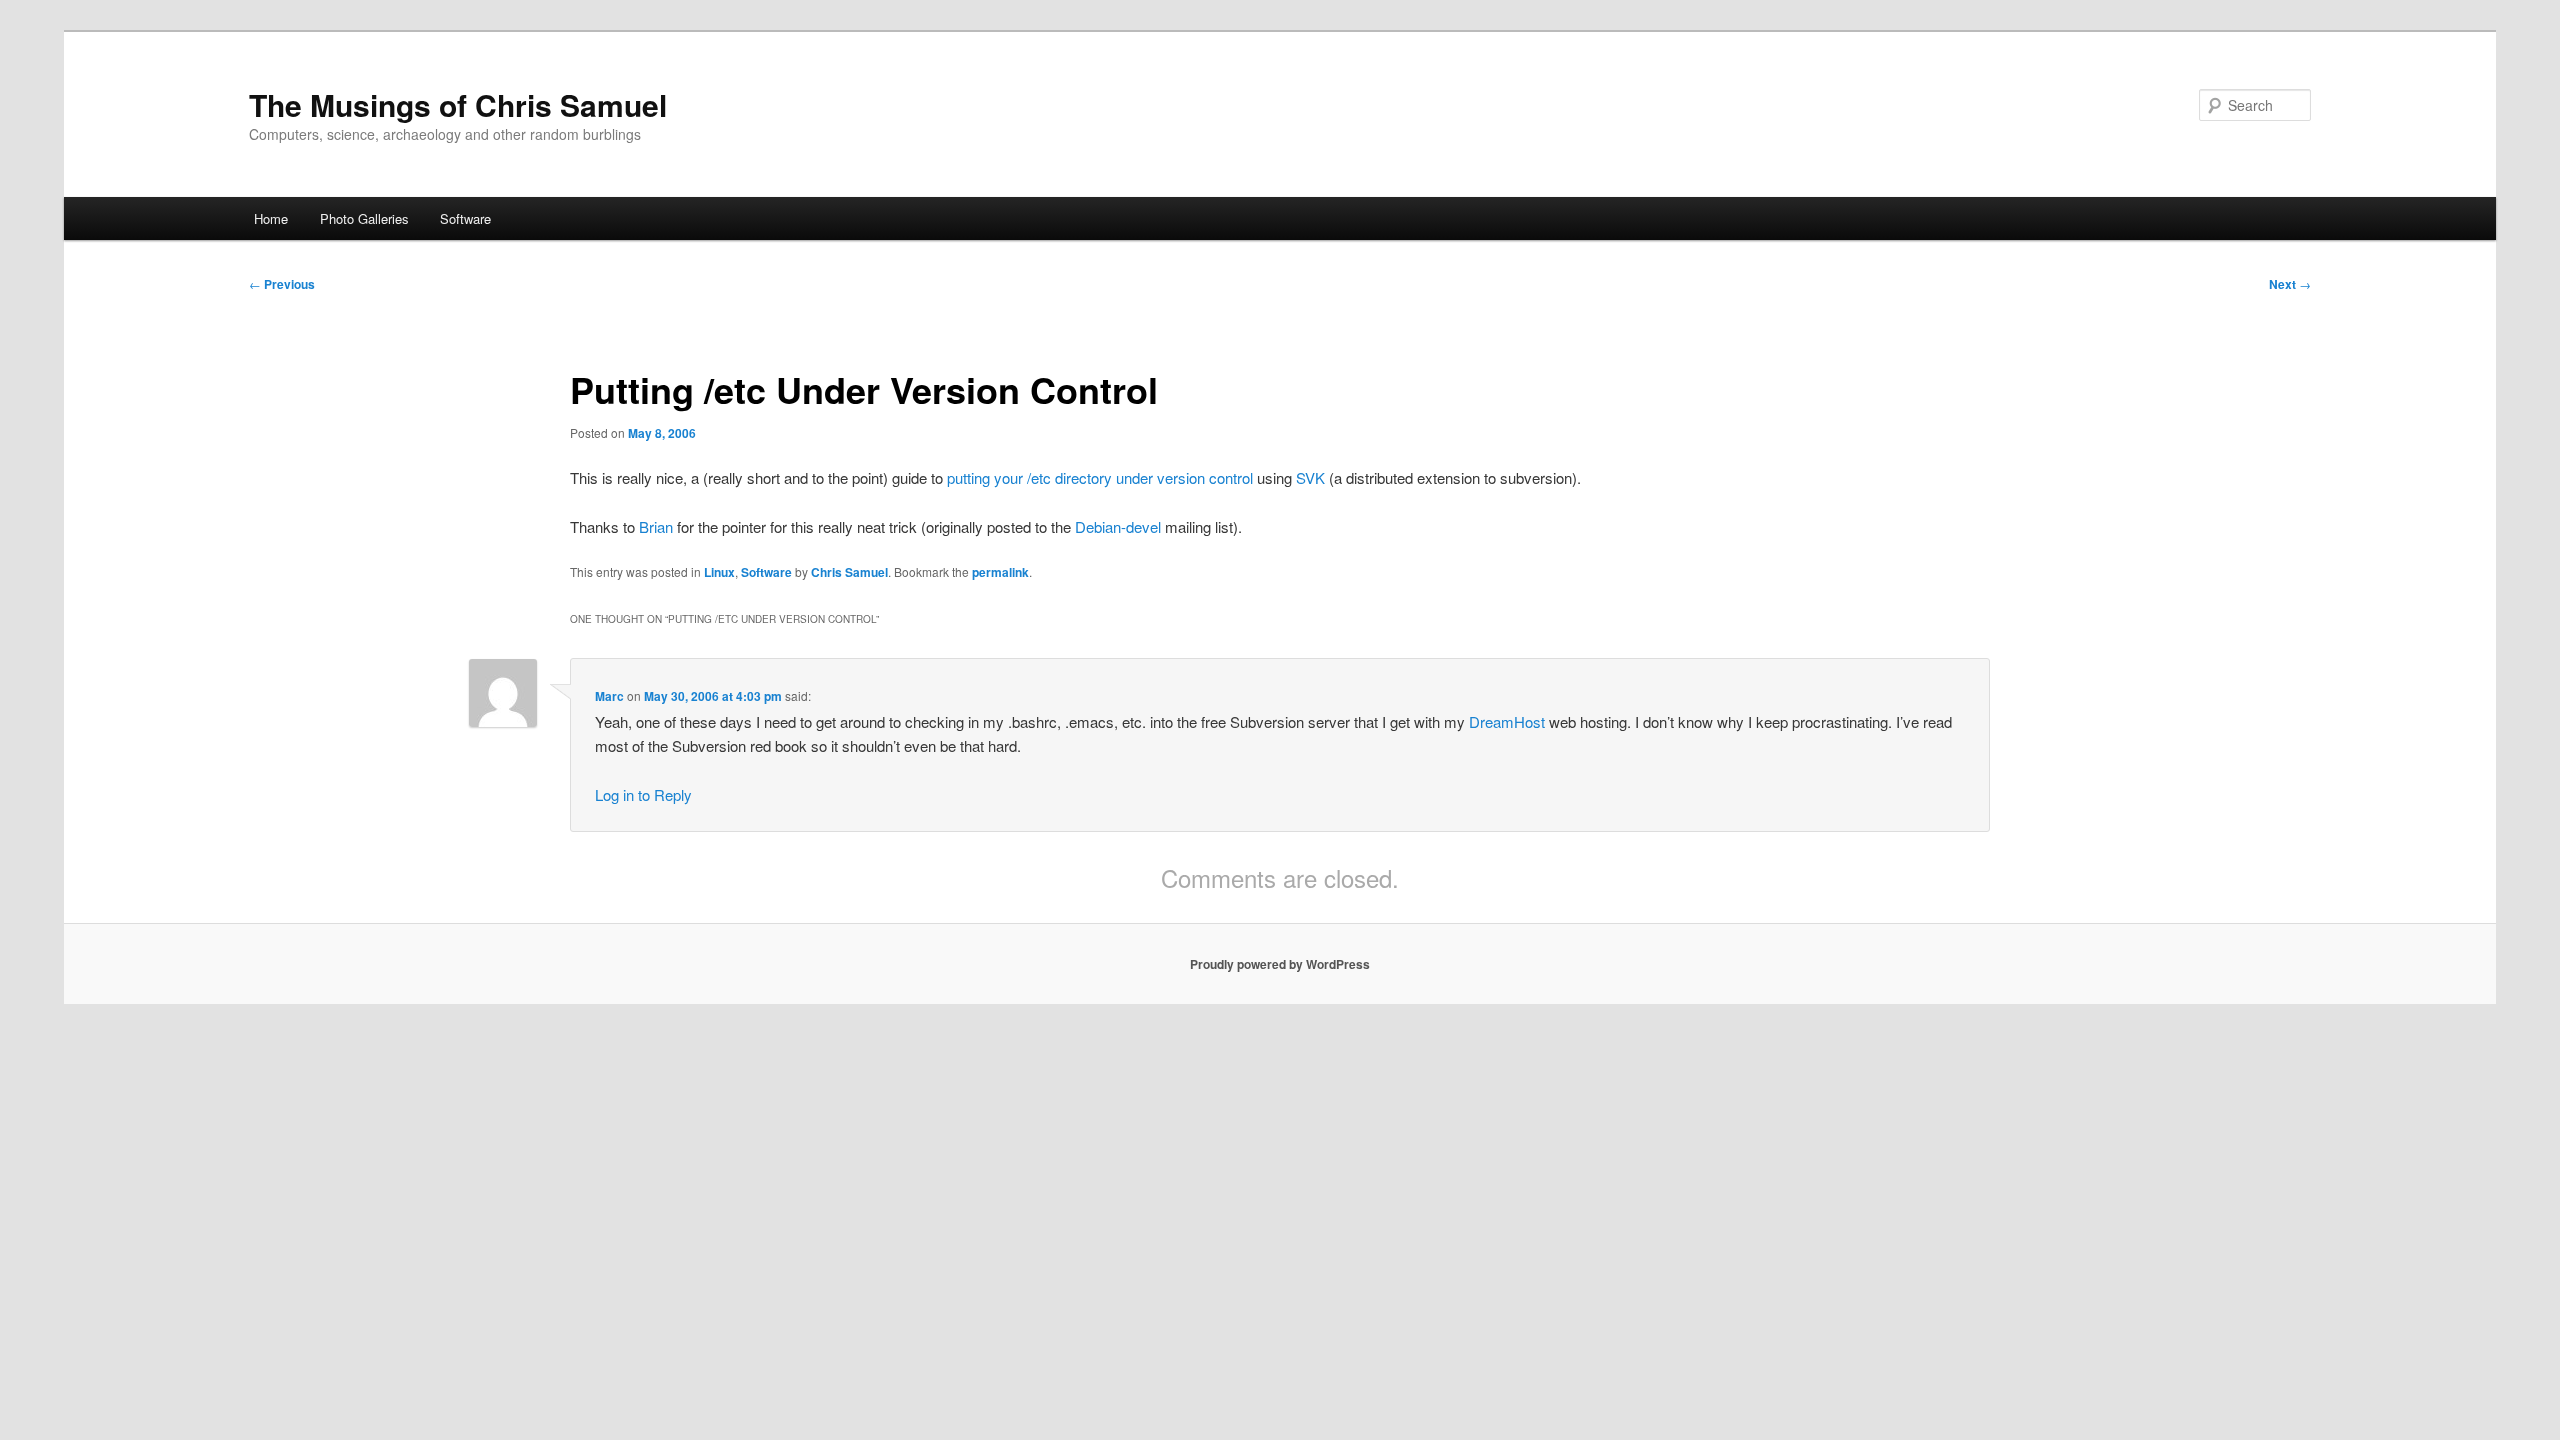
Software (465, 218)
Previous (282, 284)
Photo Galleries (364, 218)
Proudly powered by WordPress (1280, 964)
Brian (656, 526)
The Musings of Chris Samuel (458, 104)
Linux (719, 572)
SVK (1310, 477)
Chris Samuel (849, 572)
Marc (609, 696)
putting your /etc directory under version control (1100, 477)
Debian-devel (1118, 526)
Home (271, 218)
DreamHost (1507, 721)
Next (2290, 284)
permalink (1000, 572)
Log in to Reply (643, 794)
